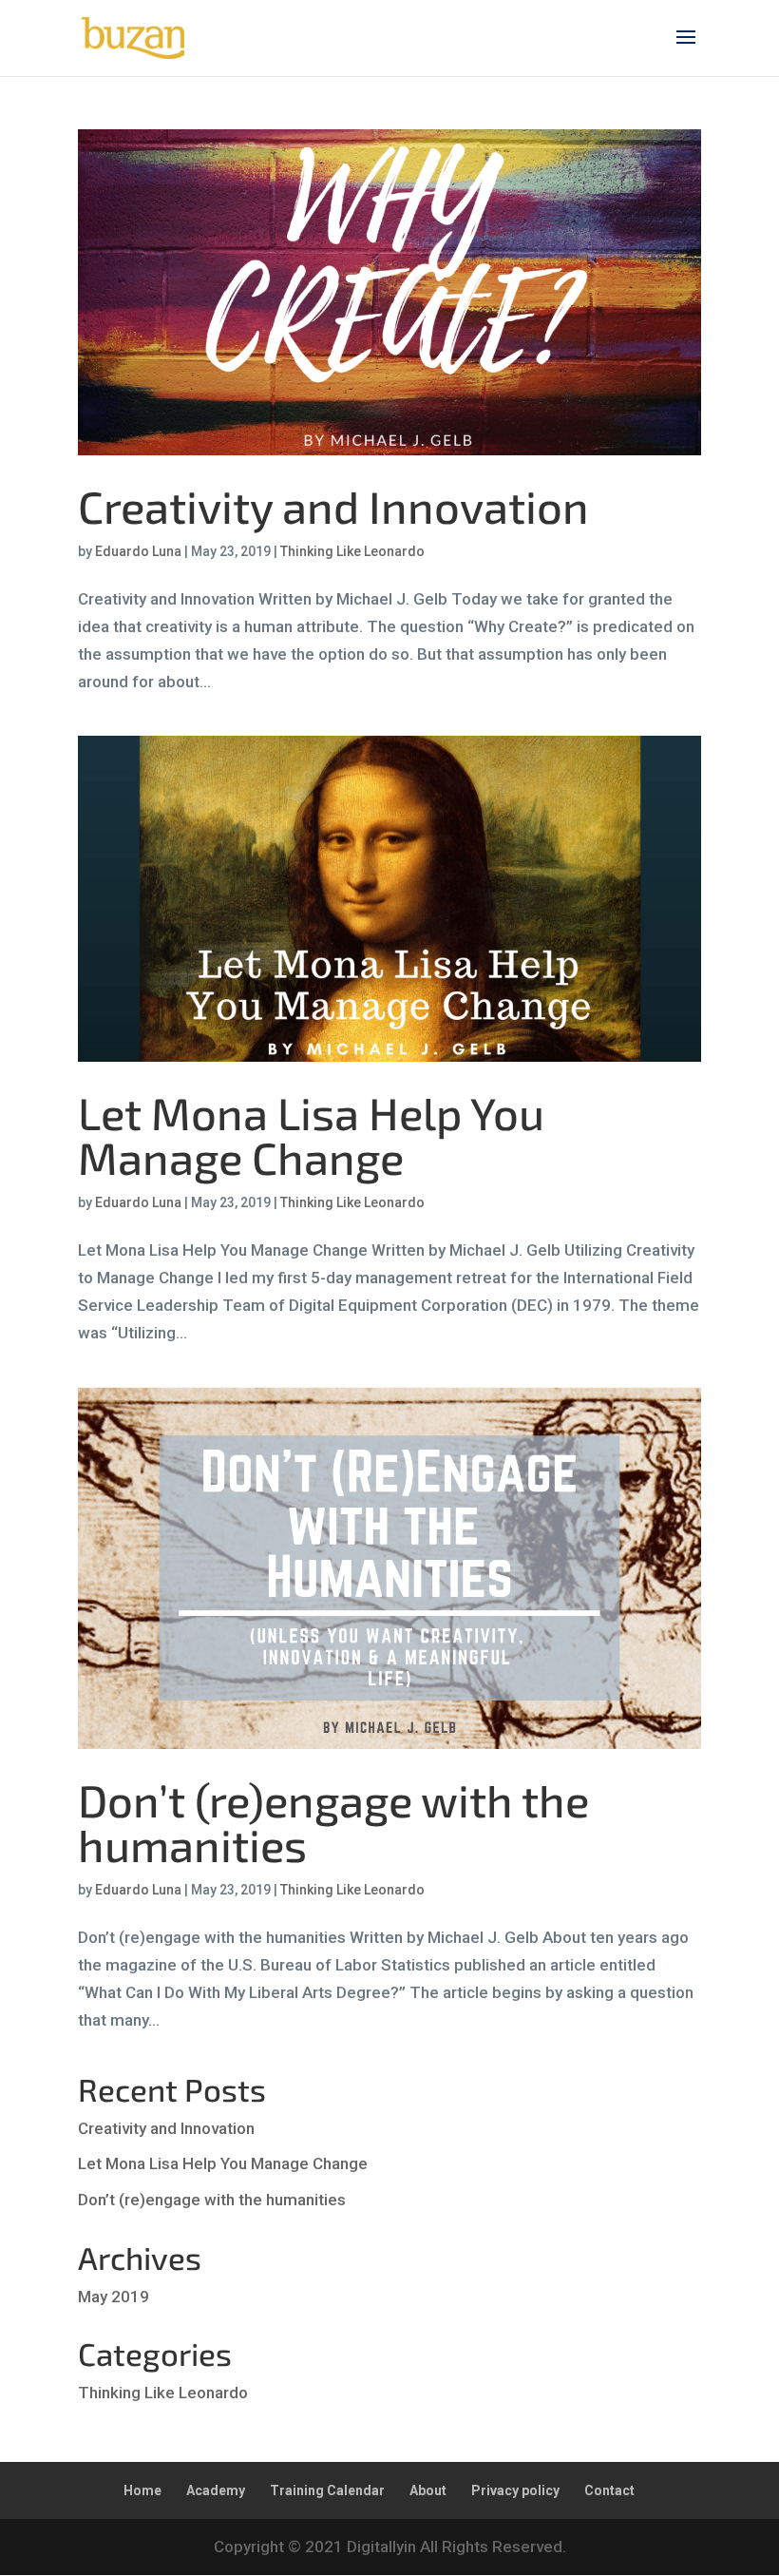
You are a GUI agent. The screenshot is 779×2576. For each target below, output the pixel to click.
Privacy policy (515, 2490)
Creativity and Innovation (333, 506)
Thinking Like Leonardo (352, 551)
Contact (609, 2490)
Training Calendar (327, 2490)
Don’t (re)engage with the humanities (333, 1822)
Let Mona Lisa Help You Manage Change (311, 1134)
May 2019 (114, 2297)
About (428, 2490)
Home (142, 2490)
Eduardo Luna (138, 551)
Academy (216, 2490)
